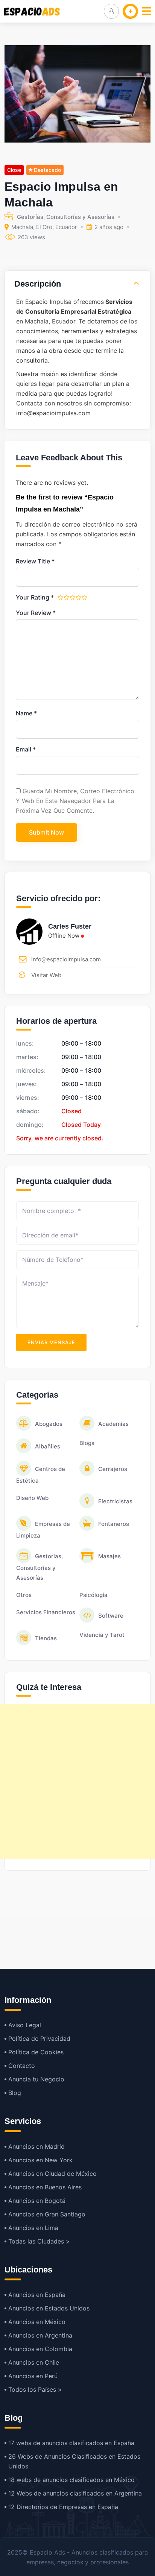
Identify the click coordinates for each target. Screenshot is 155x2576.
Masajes (109, 1556)
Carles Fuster (70, 926)
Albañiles (48, 1446)
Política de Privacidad (39, 2039)
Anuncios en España (37, 2295)
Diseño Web (32, 1498)
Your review (36, 613)
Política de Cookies (36, 2052)
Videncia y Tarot (102, 1635)
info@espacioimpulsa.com (66, 959)
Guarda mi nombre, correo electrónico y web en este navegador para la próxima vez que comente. (75, 801)
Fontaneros (114, 1524)
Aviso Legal (25, 2025)
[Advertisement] (77, 1782)
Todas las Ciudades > (39, 2241)
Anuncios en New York (40, 2160)
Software (111, 1616)
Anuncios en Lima (33, 2228)
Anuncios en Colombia (40, 2349)
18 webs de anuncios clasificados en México (71, 2480)
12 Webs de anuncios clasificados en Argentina (75, 2493)
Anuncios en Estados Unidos (49, 2308)
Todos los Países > (35, 2389)
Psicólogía (93, 1595)
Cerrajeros (113, 1469)
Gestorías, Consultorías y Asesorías (66, 217)
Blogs (87, 1443)
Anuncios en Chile (34, 2362)
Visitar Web (46, 975)
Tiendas (46, 1638)
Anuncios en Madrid (36, 2146)
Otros (24, 1595)
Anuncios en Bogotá (37, 2201)
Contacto (22, 2066)
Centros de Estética (41, 1475)
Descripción (38, 284)
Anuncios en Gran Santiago (47, 2214)
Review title (35, 561)
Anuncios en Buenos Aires (45, 2187)
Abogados (49, 1424)
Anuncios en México (37, 2322)
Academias (113, 1424)
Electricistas (115, 1501)
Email (26, 749)
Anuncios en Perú (33, 2376)
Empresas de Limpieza (43, 1530)
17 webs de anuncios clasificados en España (71, 2443)
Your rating (35, 597)
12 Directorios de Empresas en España (63, 2507)
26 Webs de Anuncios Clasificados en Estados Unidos (74, 2461)
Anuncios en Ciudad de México (52, 2174)
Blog (15, 2093)
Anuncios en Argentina (40, 2335)
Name (26, 713)
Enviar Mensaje (51, 1342)
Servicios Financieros (46, 1612)
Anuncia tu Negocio (36, 2079)
